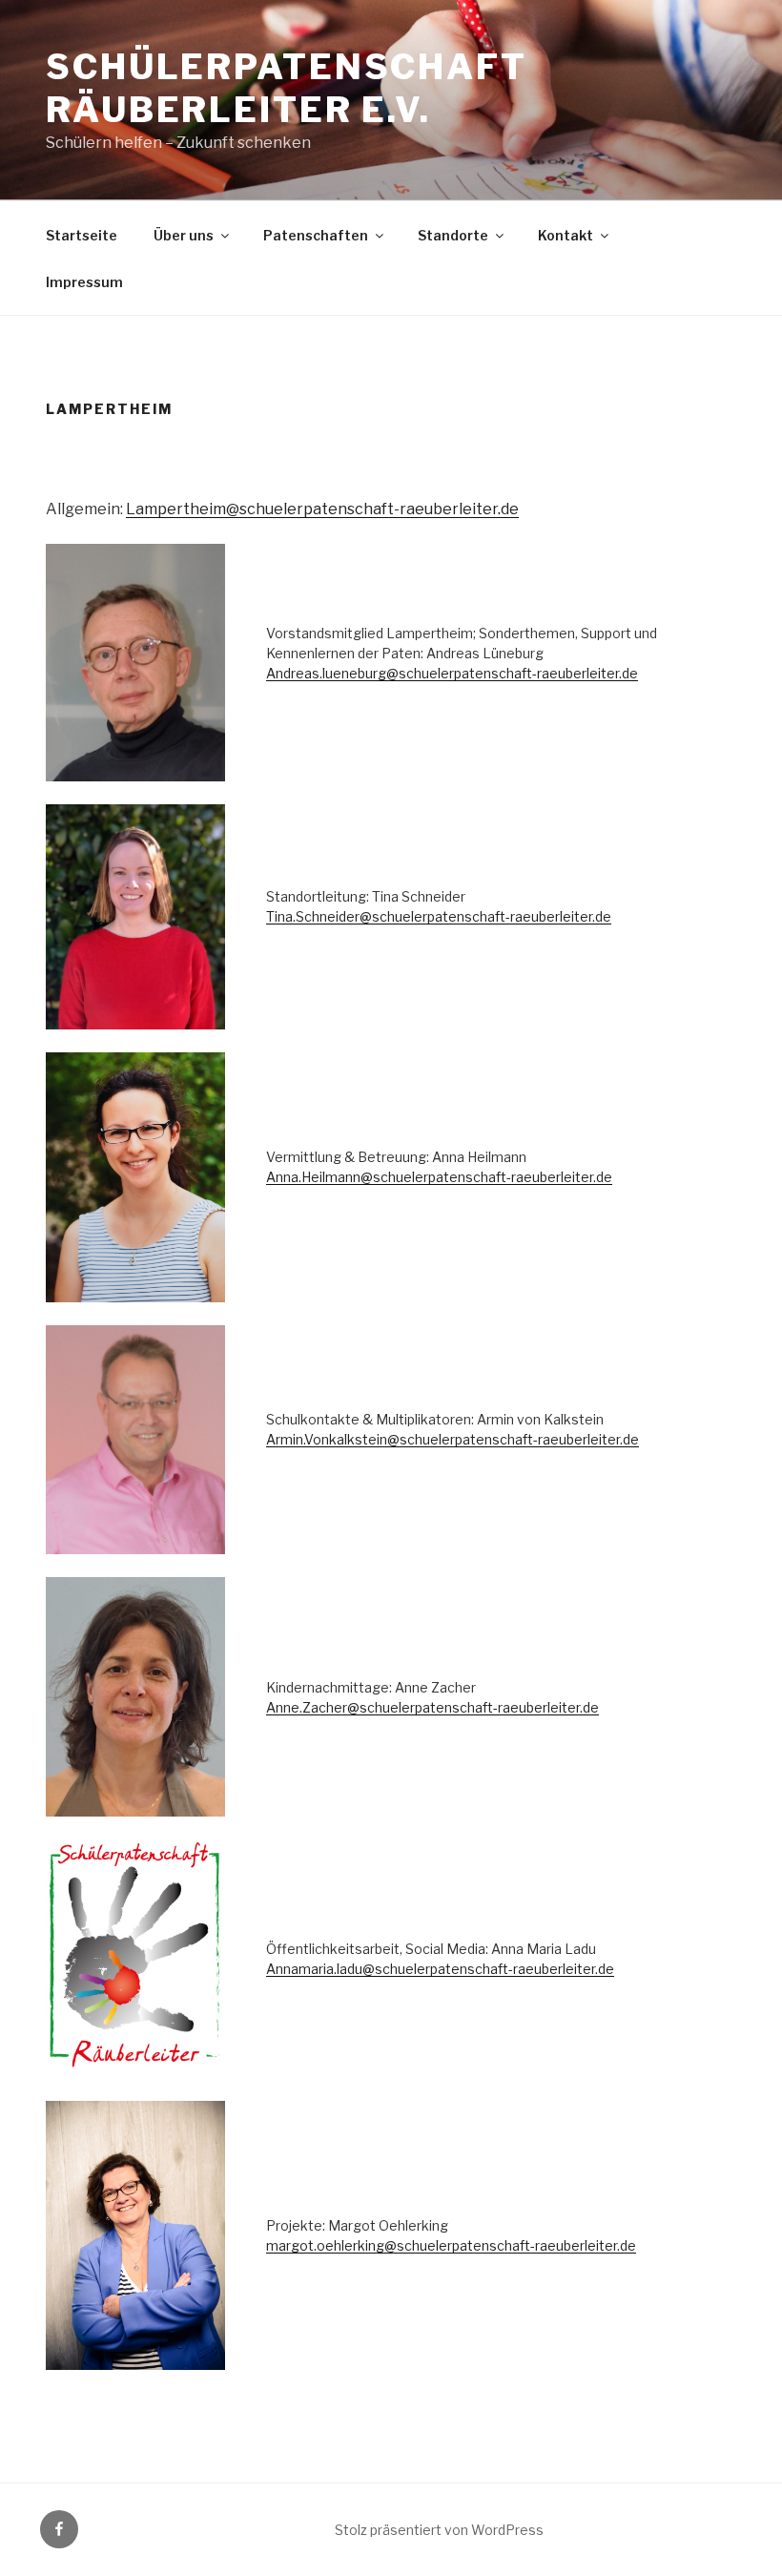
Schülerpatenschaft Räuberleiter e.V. (287, 88)
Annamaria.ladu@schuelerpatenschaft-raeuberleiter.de (440, 1969)
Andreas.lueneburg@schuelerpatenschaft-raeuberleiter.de (452, 673)
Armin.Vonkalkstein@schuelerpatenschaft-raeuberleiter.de (453, 1439)
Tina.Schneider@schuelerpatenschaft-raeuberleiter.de (439, 916)
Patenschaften (316, 235)
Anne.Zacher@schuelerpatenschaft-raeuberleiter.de (432, 1707)
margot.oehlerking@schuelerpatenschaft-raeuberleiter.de (451, 2245)
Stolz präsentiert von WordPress (439, 2530)
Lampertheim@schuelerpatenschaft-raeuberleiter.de (322, 509)
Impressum (84, 282)
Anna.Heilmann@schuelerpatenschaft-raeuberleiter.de (439, 1177)
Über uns (184, 235)
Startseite (82, 235)
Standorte (453, 235)
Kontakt (566, 235)
